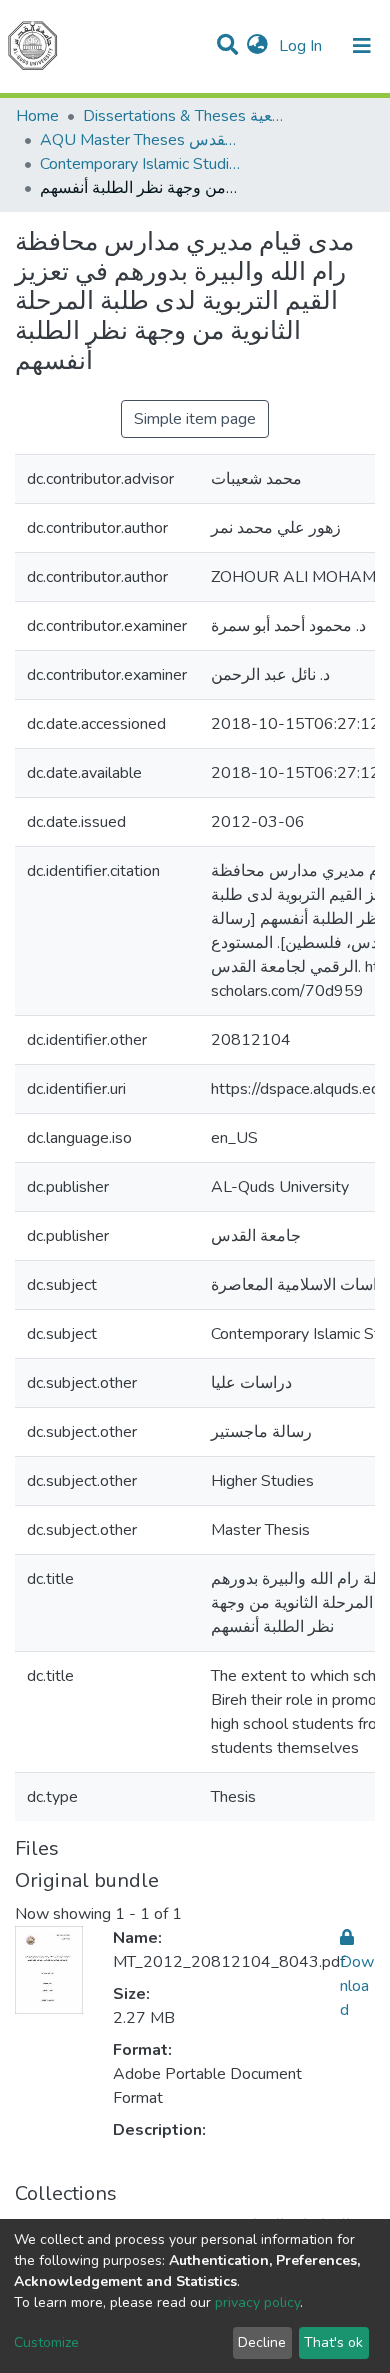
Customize (46, 2342)
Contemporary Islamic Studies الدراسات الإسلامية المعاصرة (140, 164)
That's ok (333, 2342)
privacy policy (257, 2302)
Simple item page (195, 419)
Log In (302, 46)
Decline (262, 2342)
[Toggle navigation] (362, 46)
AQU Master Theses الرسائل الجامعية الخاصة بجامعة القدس (140, 140)
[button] (257, 46)
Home (37, 116)
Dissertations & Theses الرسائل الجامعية (183, 116)
